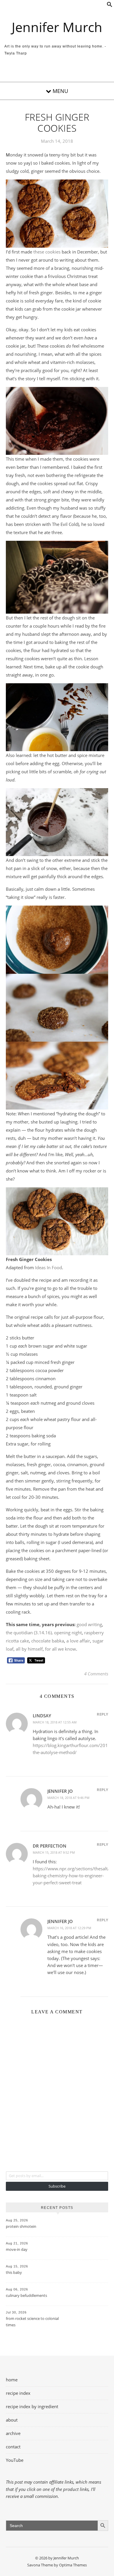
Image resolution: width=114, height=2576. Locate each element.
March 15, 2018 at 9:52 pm (54, 1852)
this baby (14, 2272)
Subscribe (57, 2186)
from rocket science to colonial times (32, 2322)
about (12, 2420)
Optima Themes (73, 2565)
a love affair (78, 1641)
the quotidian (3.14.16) (29, 1633)
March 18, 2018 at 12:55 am (55, 1722)
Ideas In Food (49, 1267)
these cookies (47, 252)
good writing (89, 1624)
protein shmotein (21, 2226)
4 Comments (96, 1674)
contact (13, 2447)
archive (13, 2433)
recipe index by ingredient (32, 2406)
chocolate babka (48, 1641)
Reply (102, 1714)
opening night (68, 1633)
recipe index (18, 2393)
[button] (110, 6)
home (12, 2380)
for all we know (61, 1649)
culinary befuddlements (26, 2295)
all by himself (29, 1649)
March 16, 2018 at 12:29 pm (69, 1928)
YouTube (15, 2460)
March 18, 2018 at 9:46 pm (68, 1798)
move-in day (17, 2249)
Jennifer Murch (57, 27)
